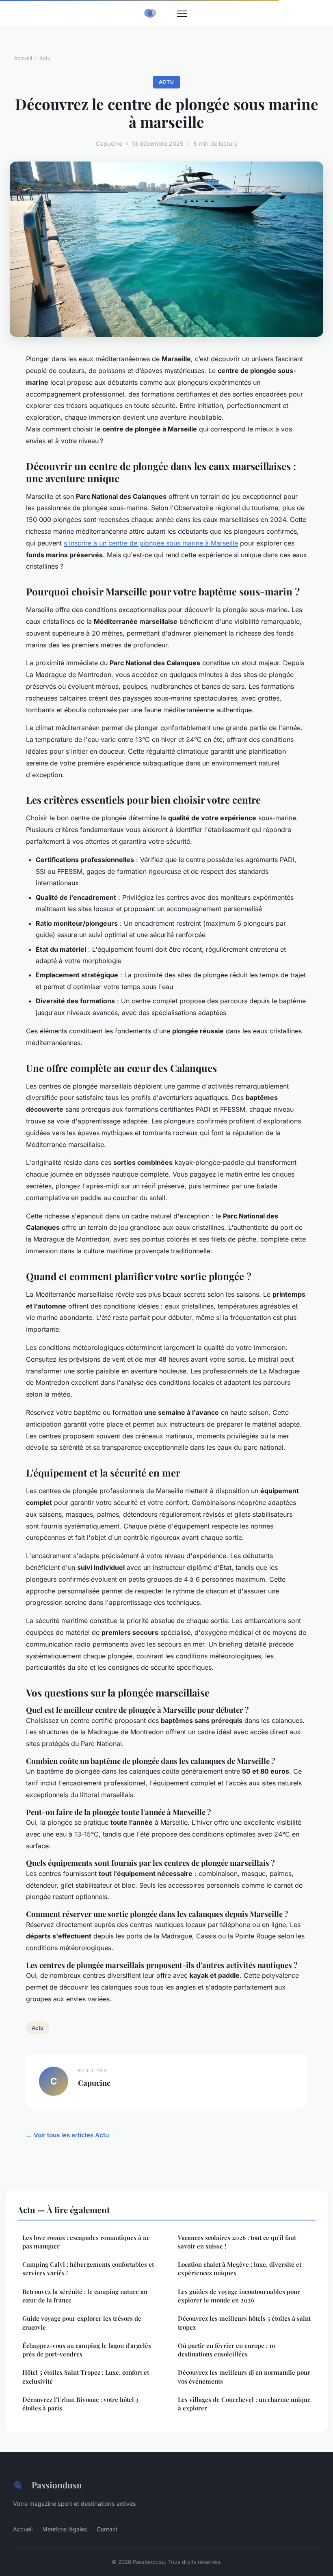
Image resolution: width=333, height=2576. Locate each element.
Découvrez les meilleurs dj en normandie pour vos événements (244, 2377)
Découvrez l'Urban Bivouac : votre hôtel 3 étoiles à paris (80, 2404)
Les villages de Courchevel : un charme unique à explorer (244, 2404)
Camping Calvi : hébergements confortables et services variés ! (88, 2269)
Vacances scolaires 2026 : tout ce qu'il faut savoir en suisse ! (237, 2242)
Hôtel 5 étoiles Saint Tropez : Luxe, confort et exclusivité (86, 2377)
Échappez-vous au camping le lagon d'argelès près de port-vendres (87, 2350)
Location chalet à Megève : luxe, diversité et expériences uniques (240, 2269)
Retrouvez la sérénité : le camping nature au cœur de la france (85, 2296)
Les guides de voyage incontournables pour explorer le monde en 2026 (239, 2296)
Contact (107, 2529)
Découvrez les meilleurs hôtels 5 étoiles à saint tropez (244, 2323)
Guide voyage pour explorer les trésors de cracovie (82, 2323)
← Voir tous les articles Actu (67, 2135)
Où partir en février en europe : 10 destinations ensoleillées (227, 2350)
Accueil (23, 58)
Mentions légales (65, 2529)
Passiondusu (57, 2485)
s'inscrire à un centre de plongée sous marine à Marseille (151, 543)
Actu (45, 58)
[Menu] (182, 14)
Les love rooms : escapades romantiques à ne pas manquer (86, 2242)
